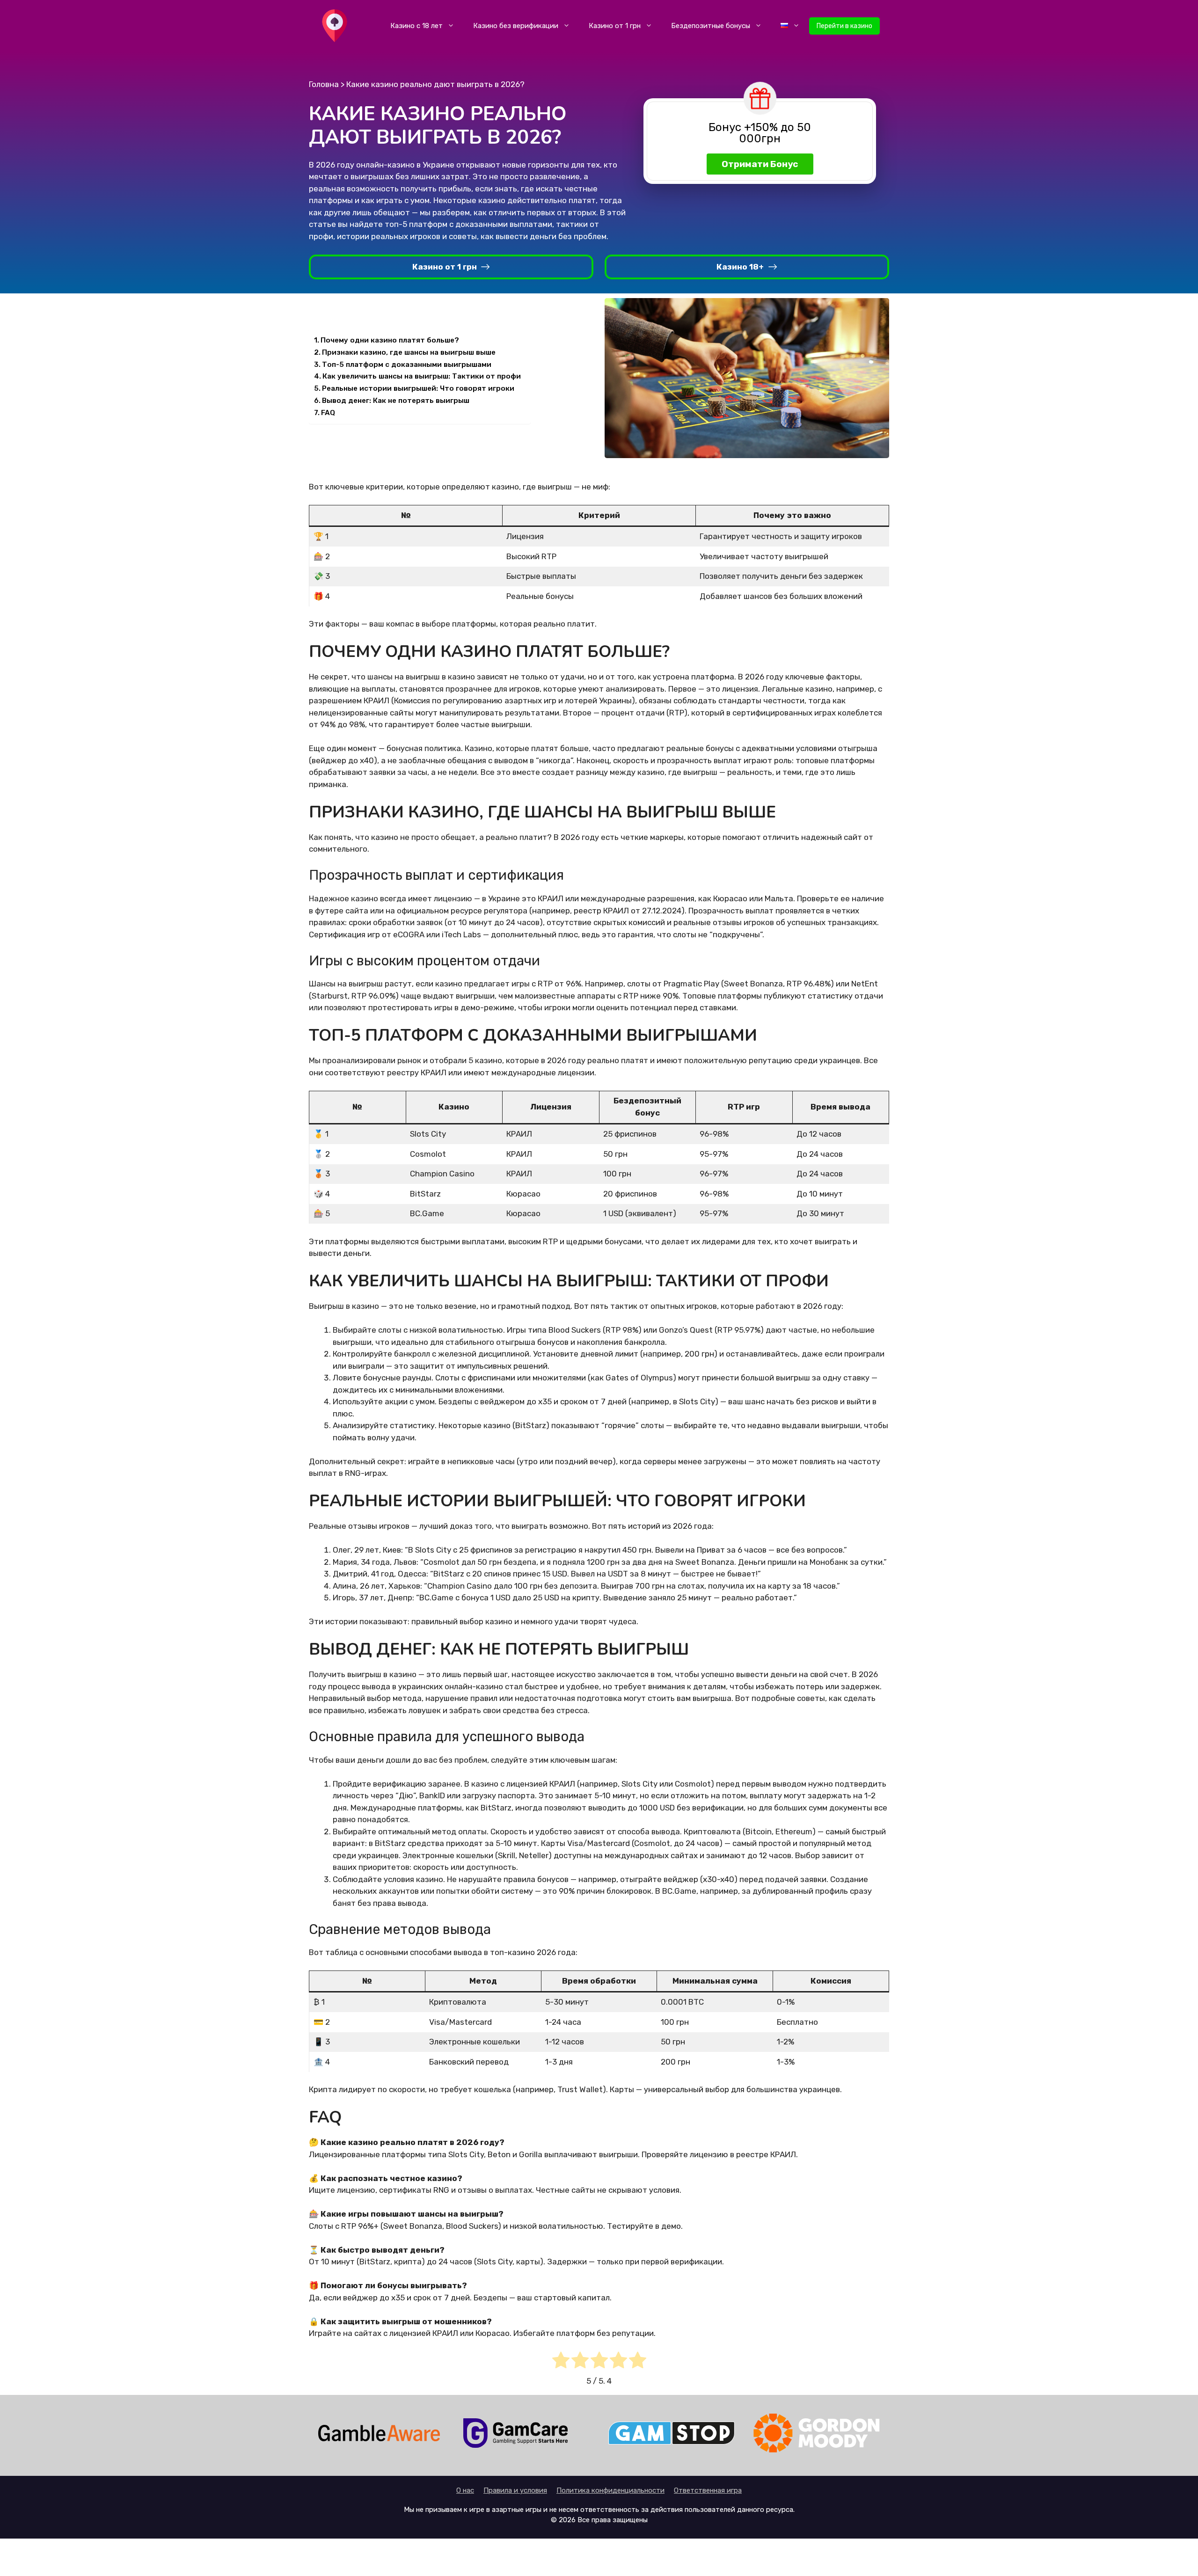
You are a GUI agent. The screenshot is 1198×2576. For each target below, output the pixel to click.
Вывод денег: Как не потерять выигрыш (396, 401)
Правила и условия (515, 2490)
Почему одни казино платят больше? (390, 340)
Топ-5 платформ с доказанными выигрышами (407, 365)
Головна (324, 84)
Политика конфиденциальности (610, 2490)
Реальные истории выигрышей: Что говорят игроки (418, 388)
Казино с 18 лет (416, 26)
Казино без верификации (516, 26)
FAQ (328, 413)
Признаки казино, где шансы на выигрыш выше (409, 352)
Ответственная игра (708, 2490)
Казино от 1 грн (615, 26)
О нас (465, 2490)
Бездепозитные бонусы (711, 26)
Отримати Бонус (760, 164)
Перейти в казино (844, 26)
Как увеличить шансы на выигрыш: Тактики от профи (422, 376)
